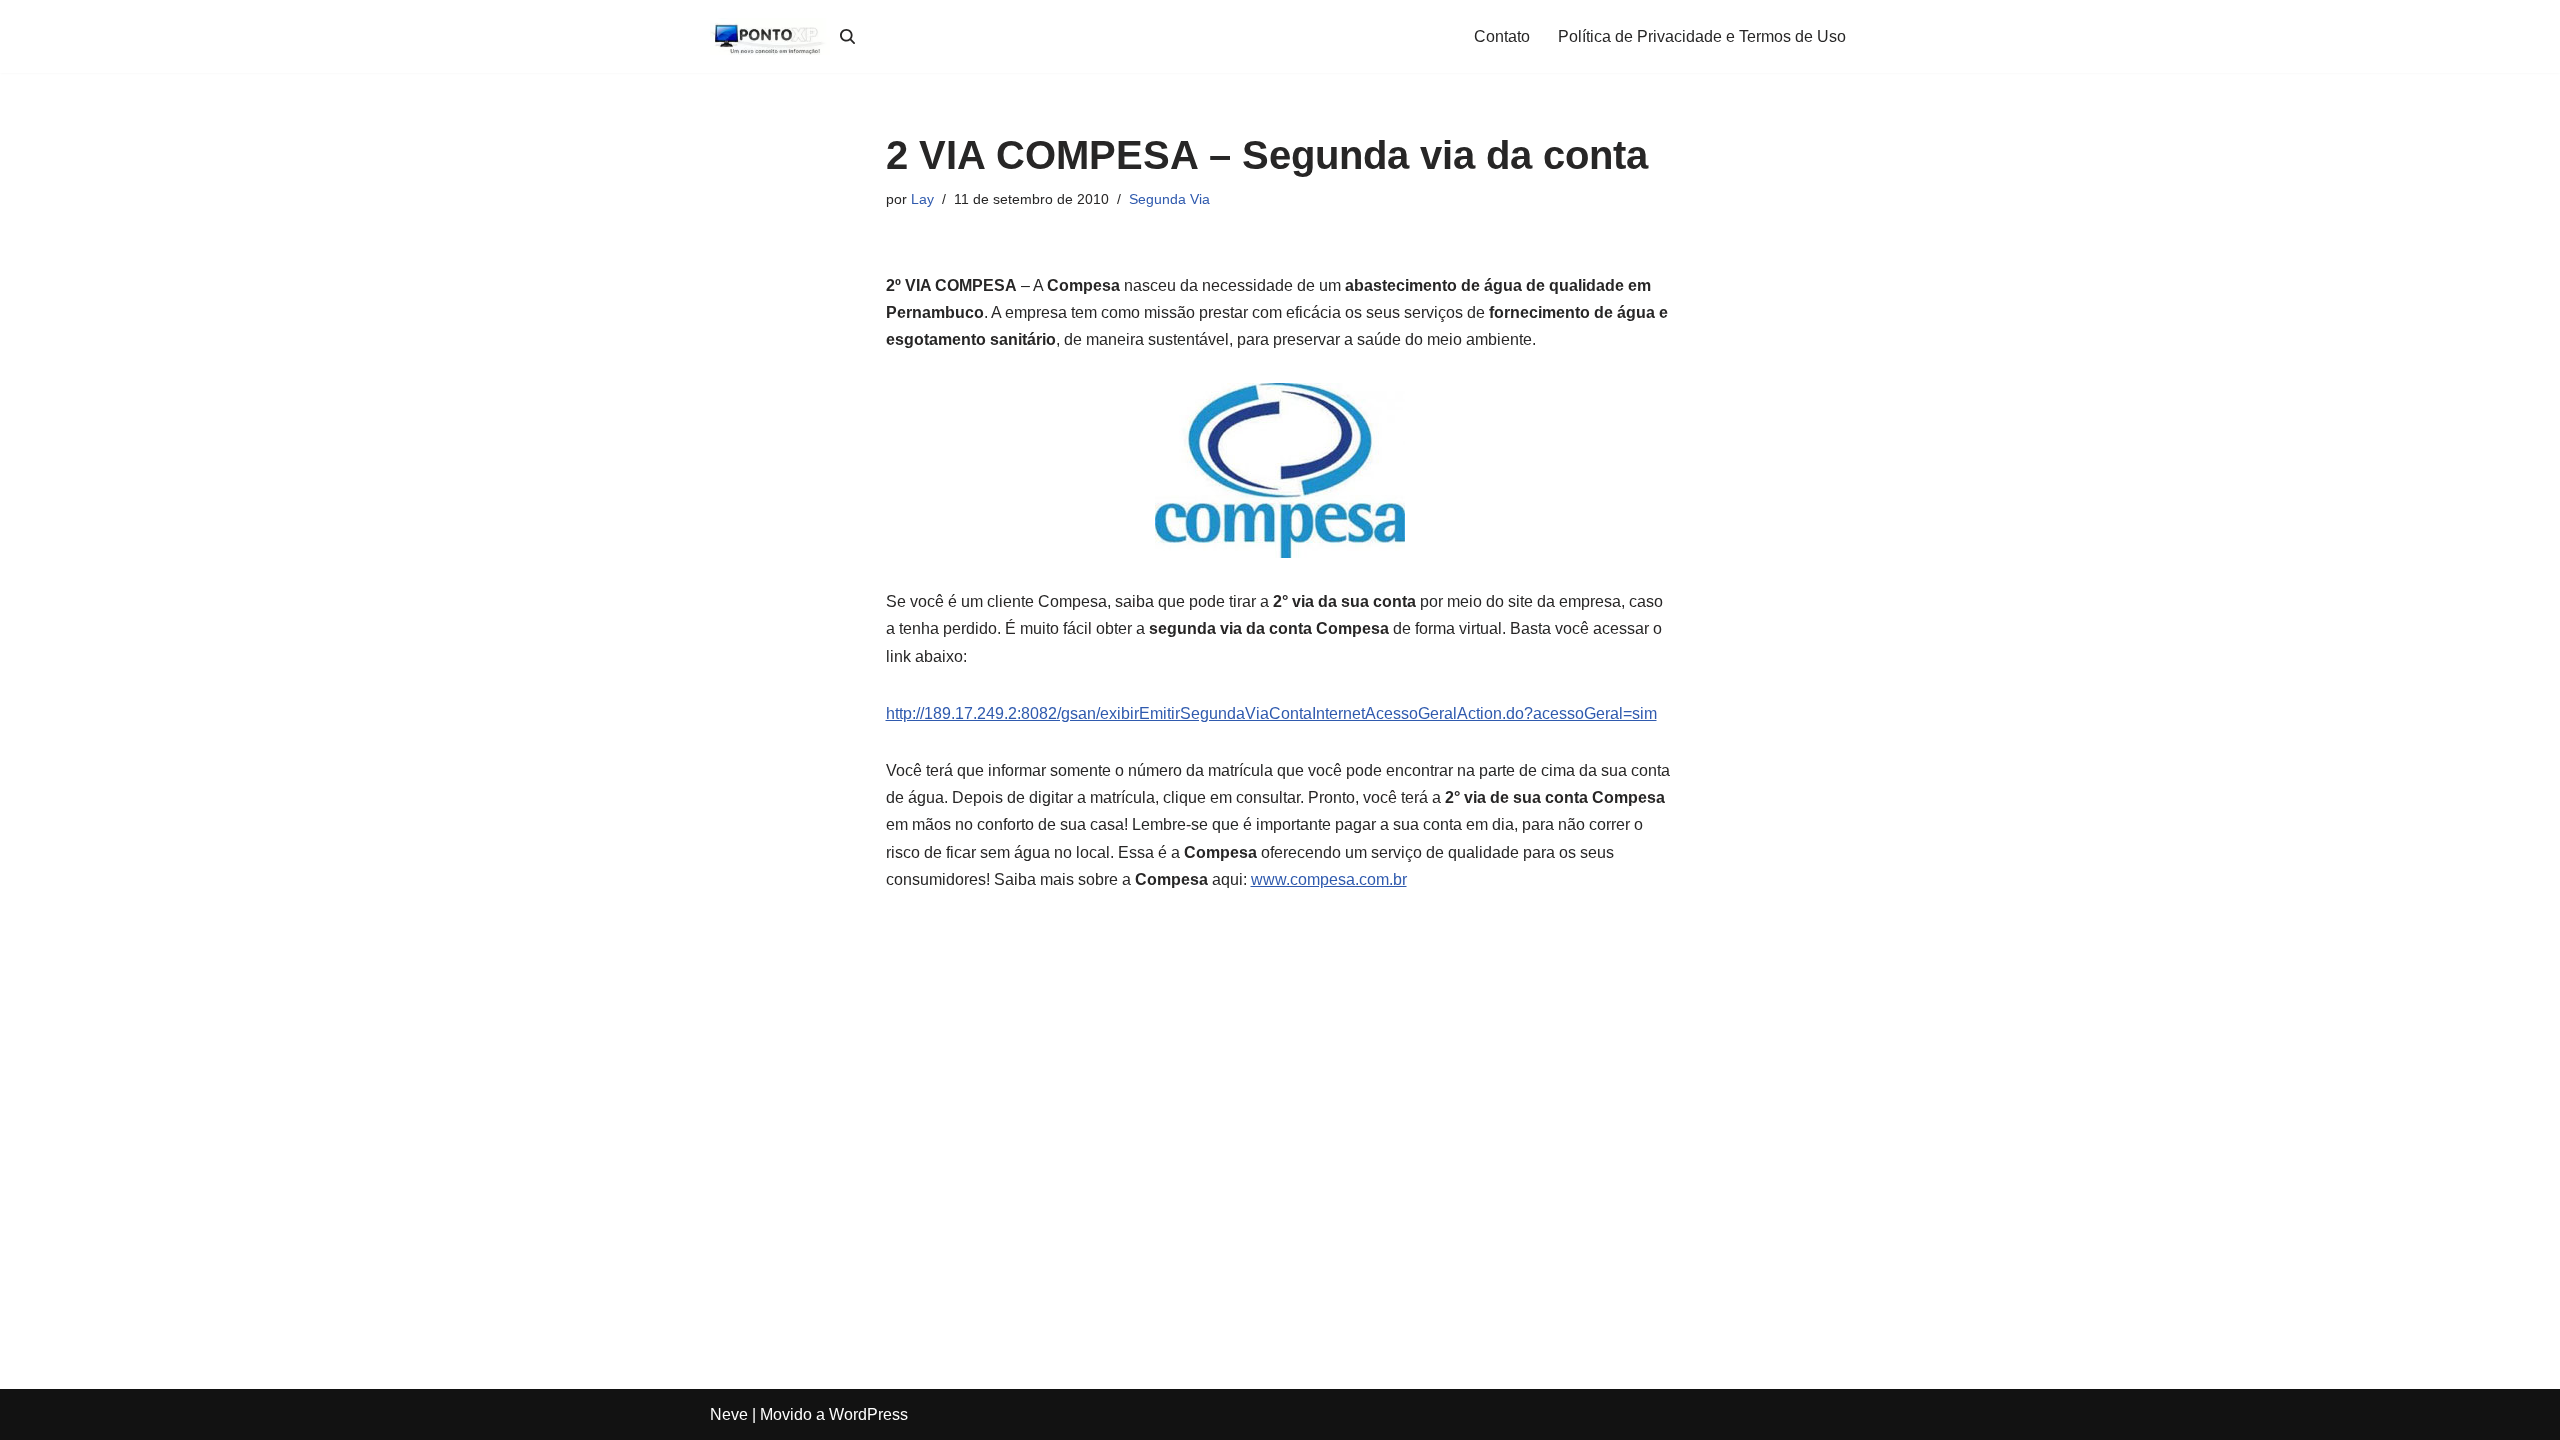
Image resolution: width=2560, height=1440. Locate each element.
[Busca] (847, 36)
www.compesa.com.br (1329, 879)
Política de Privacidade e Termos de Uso (1702, 36)
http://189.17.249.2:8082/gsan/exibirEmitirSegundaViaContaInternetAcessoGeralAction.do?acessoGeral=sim (1271, 713)
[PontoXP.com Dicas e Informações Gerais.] (770, 36)
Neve (729, 1414)
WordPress (868, 1414)
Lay (922, 199)
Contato (1502, 36)
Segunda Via (1169, 199)
